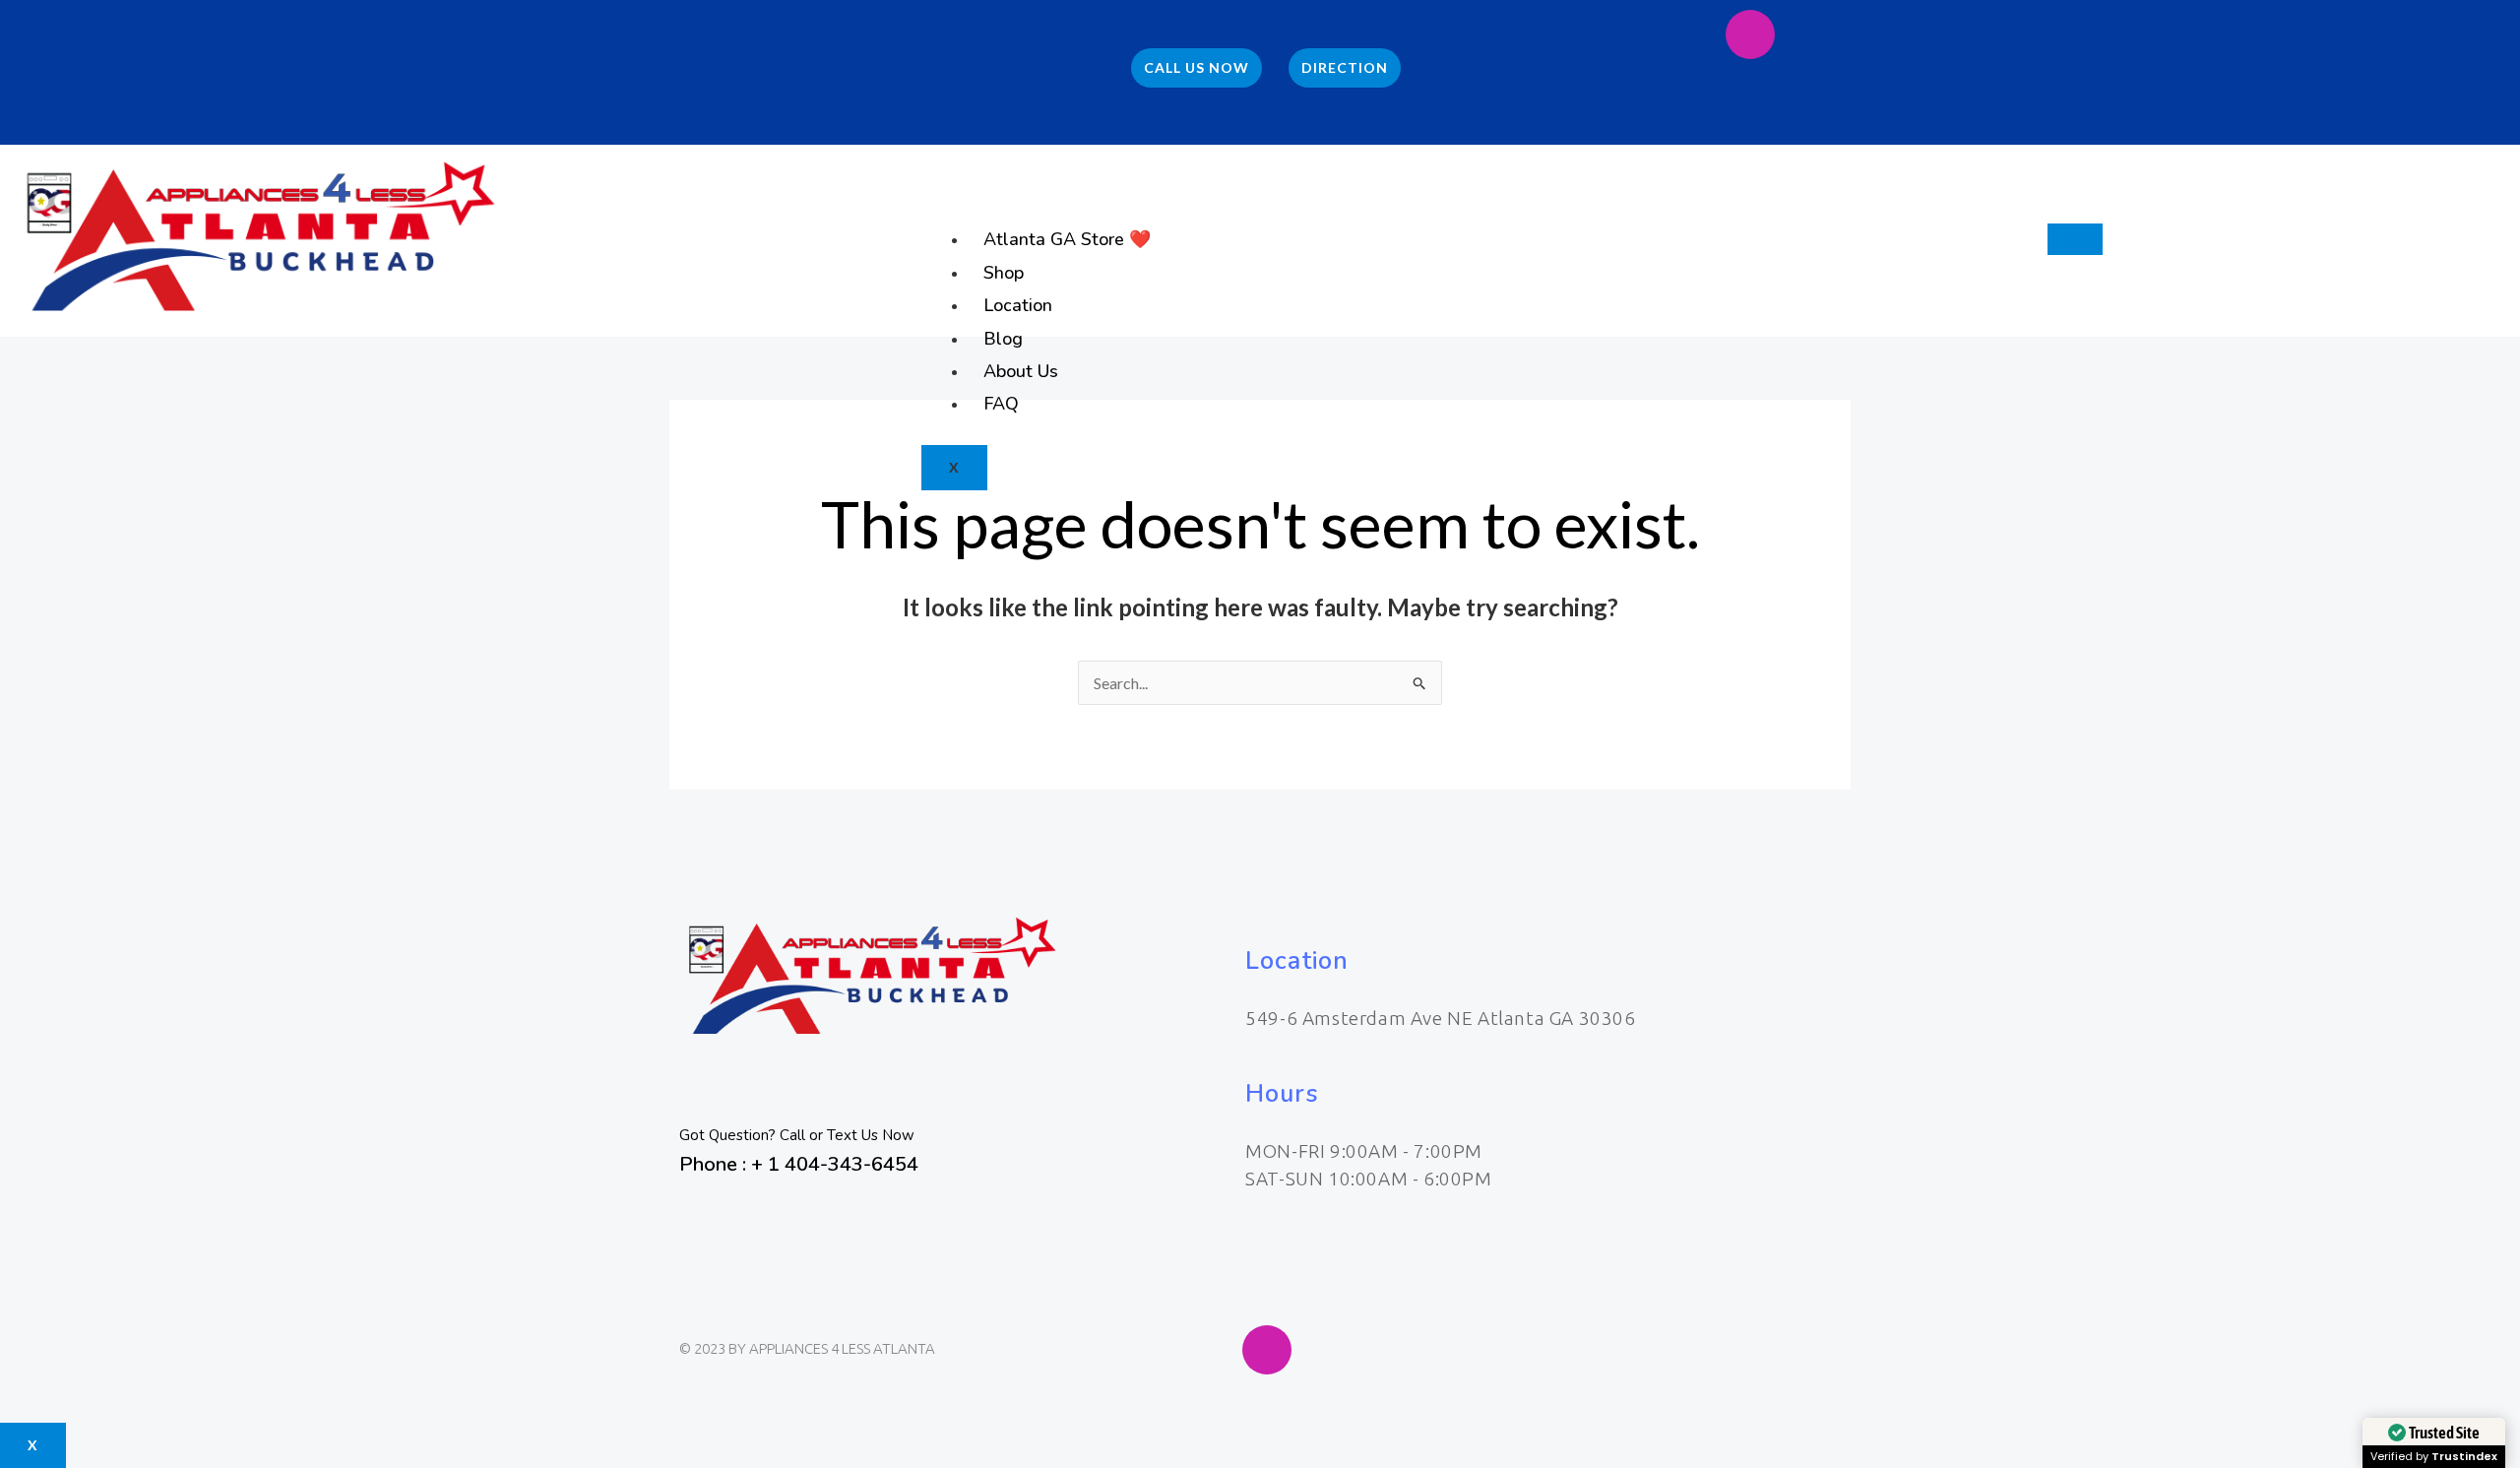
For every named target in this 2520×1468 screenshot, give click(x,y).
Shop (1004, 273)
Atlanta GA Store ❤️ (1067, 239)
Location (1018, 305)
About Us (1021, 371)
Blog (1003, 339)
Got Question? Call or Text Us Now (797, 1135)
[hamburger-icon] (2075, 239)
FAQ (1001, 404)
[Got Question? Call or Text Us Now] (704, 1091)
